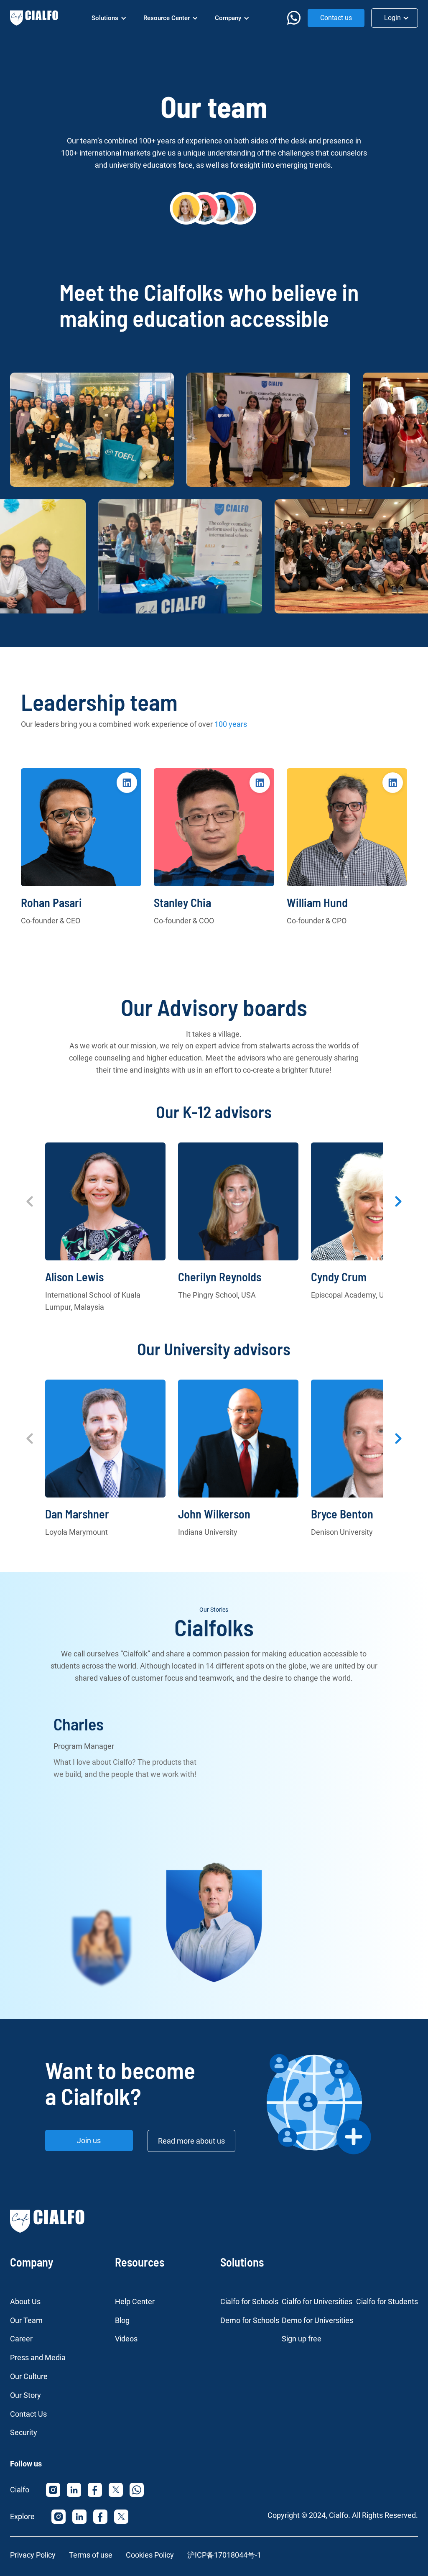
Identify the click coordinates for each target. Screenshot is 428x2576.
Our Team (26, 2320)
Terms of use (91, 2555)
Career (21, 2339)
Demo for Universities (317, 2320)
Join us (89, 2140)
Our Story (25, 2395)
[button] (109, 18)
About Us (25, 2301)
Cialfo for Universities (317, 2301)
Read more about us (191, 2141)
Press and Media (38, 2357)
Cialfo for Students (387, 2301)
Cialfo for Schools (249, 2301)
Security (24, 2432)
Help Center (135, 2301)
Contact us (336, 18)
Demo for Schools (250, 2320)
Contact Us (28, 2414)
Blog (122, 2320)
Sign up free (302, 2339)
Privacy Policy (33, 2555)
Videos (126, 2339)
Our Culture (29, 2376)
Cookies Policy (150, 2555)
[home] (34, 18)
